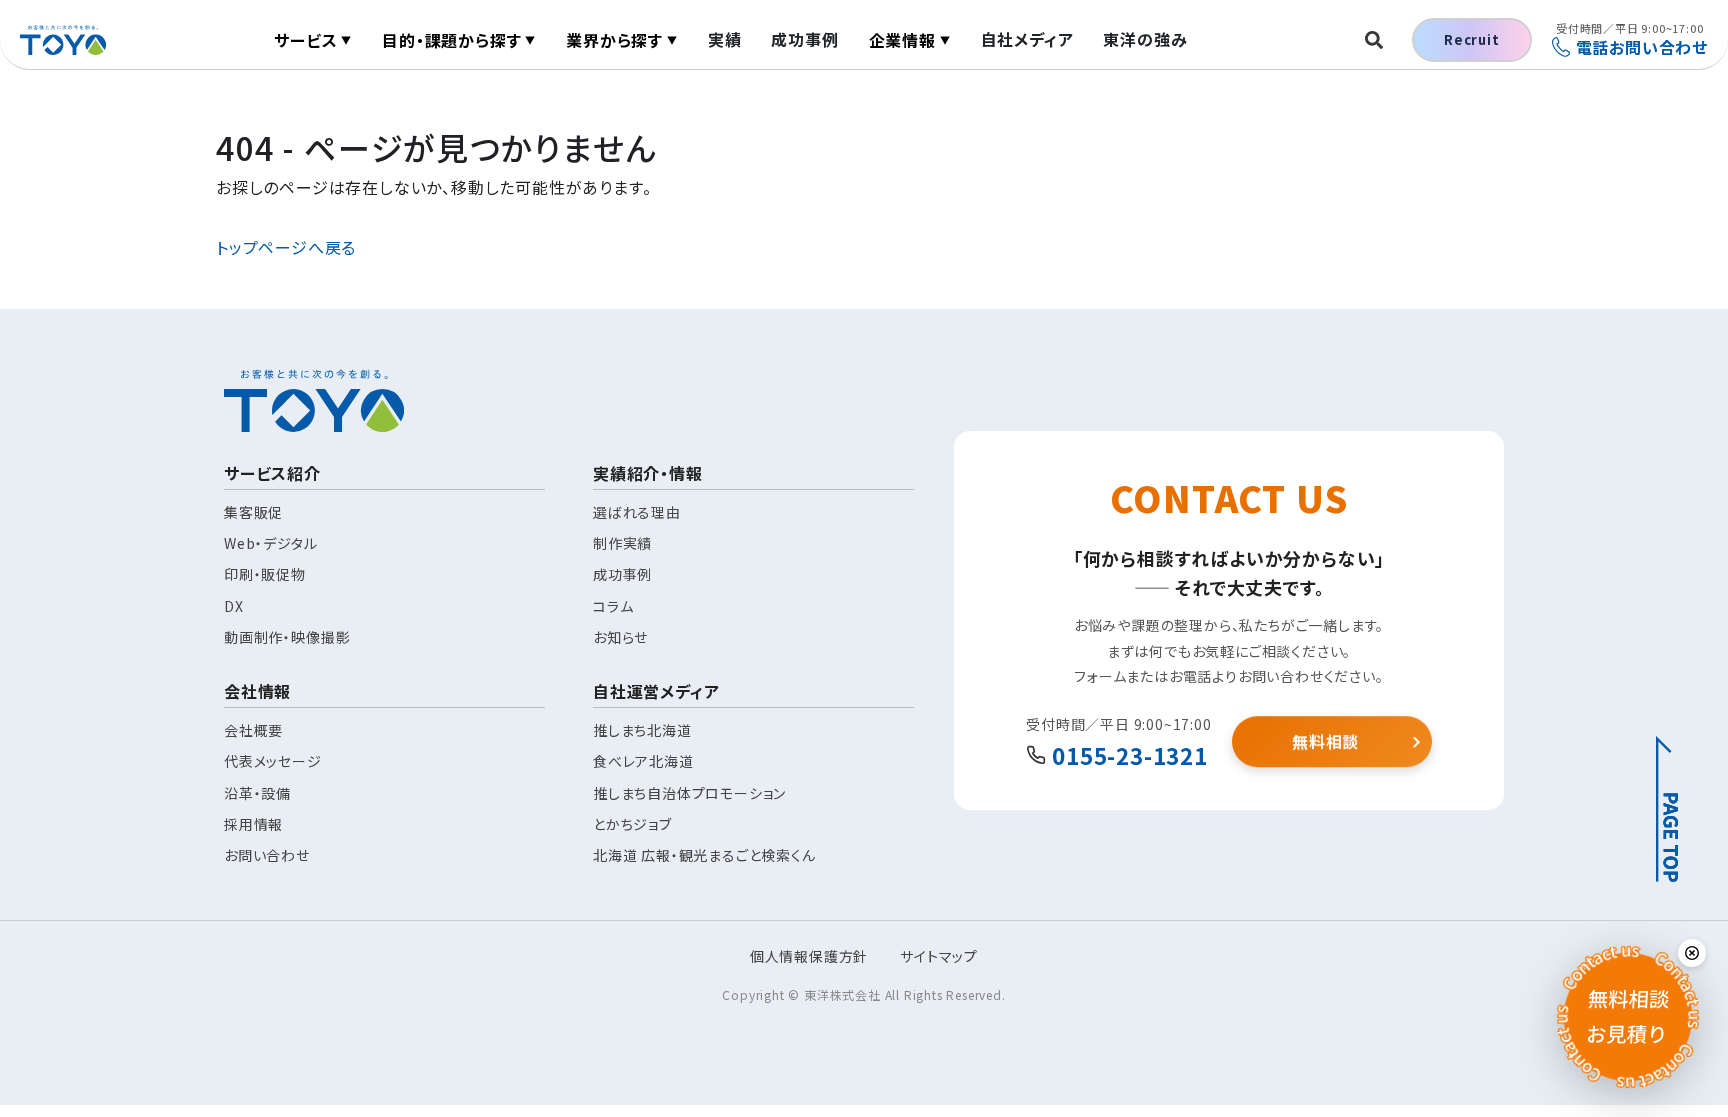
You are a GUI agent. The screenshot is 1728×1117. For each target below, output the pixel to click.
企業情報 (910, 40)
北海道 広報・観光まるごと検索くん (704, 855)
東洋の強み (1145, 39)
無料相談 (1325, 741)
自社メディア (1027, 39)
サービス (313, 40)
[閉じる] (1692, 953)
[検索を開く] (1374, 40)
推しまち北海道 (642, 730)
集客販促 (253, 512)
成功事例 (804, 39)
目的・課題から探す (459, 40)
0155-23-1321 (1130, 755)
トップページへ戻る (286, 247)
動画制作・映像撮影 (287, 637)
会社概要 (253, 730)
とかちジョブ (632, 824)
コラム (613, 606)
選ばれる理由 (637, 512)
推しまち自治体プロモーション (689, 793)
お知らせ (620, 637)
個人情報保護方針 (809, 956)
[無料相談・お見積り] (1628, 1017)
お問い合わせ (267, 855)
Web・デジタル (270, 543)
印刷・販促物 (265, 574)
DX (234, 606)
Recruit (1472, 39)
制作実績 (622, 543)
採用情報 (253, 824)
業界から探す (622, 40)
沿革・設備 (257, 793)
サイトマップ (939, 956)
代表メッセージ (273, 761)
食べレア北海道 (643, 761)
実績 (725, 39)
